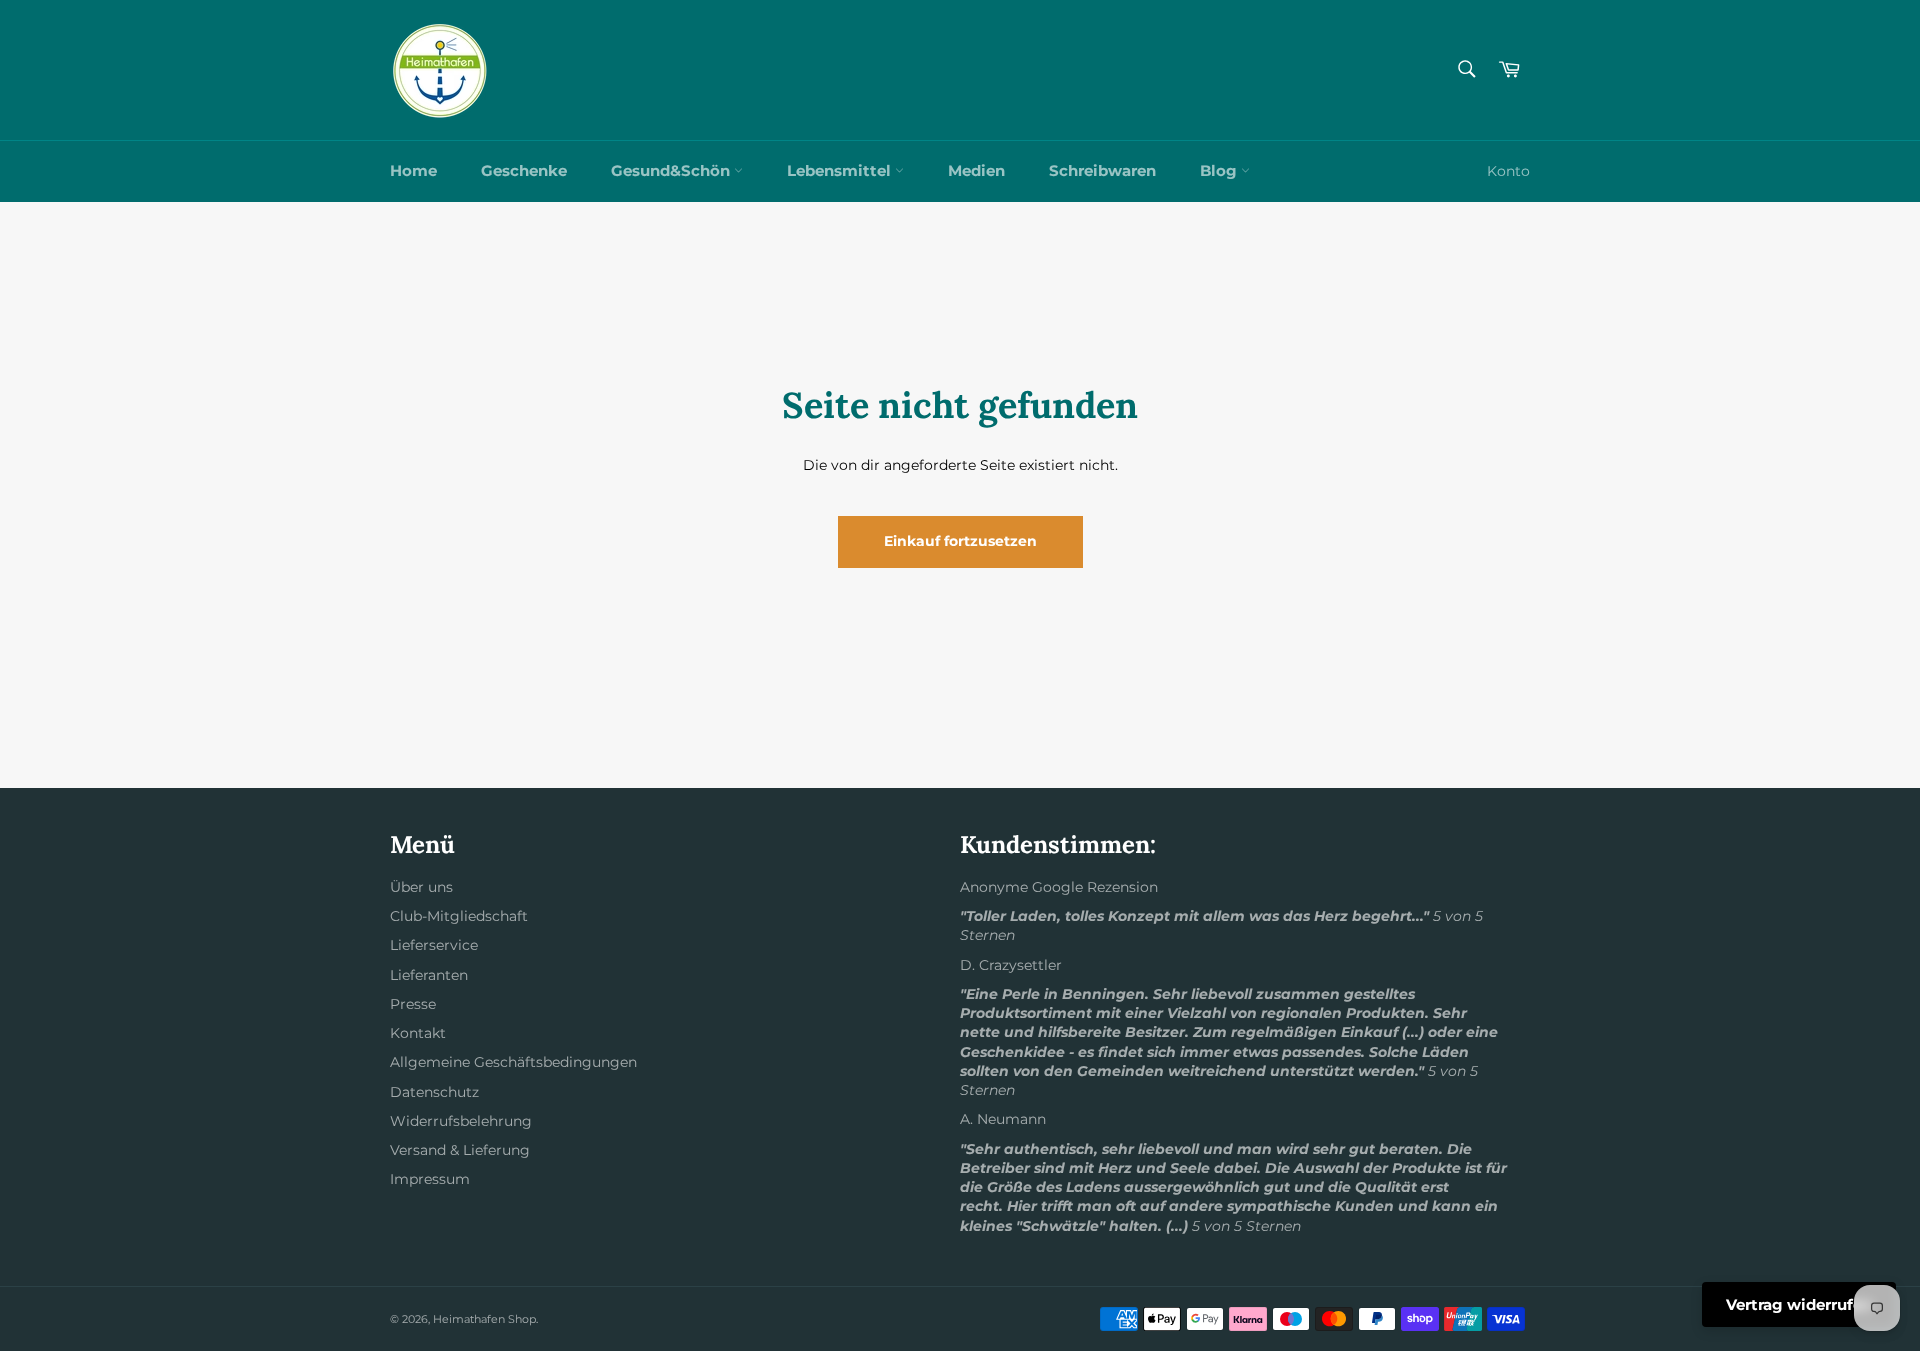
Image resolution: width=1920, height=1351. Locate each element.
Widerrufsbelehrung (461, 1121)
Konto (1508, 171)
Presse (413, 1004)
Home (413, 170)
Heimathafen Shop (484, 1319)
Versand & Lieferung (460, 1150)
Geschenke (524, 170)
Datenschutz (434, 1092)
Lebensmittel (841, 170)
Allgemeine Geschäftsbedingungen (513, 1062)
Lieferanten (429, 975)
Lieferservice (434, 945)
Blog (1220, 170)
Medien (976, 170)
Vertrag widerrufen (1799, 1304)
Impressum (430, 1179)
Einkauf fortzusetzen (960, 541)
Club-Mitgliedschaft (459, 916)
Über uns (421, 887)
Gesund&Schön (672, 170)
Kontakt (418, 1033)
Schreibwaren (1102, 170)
